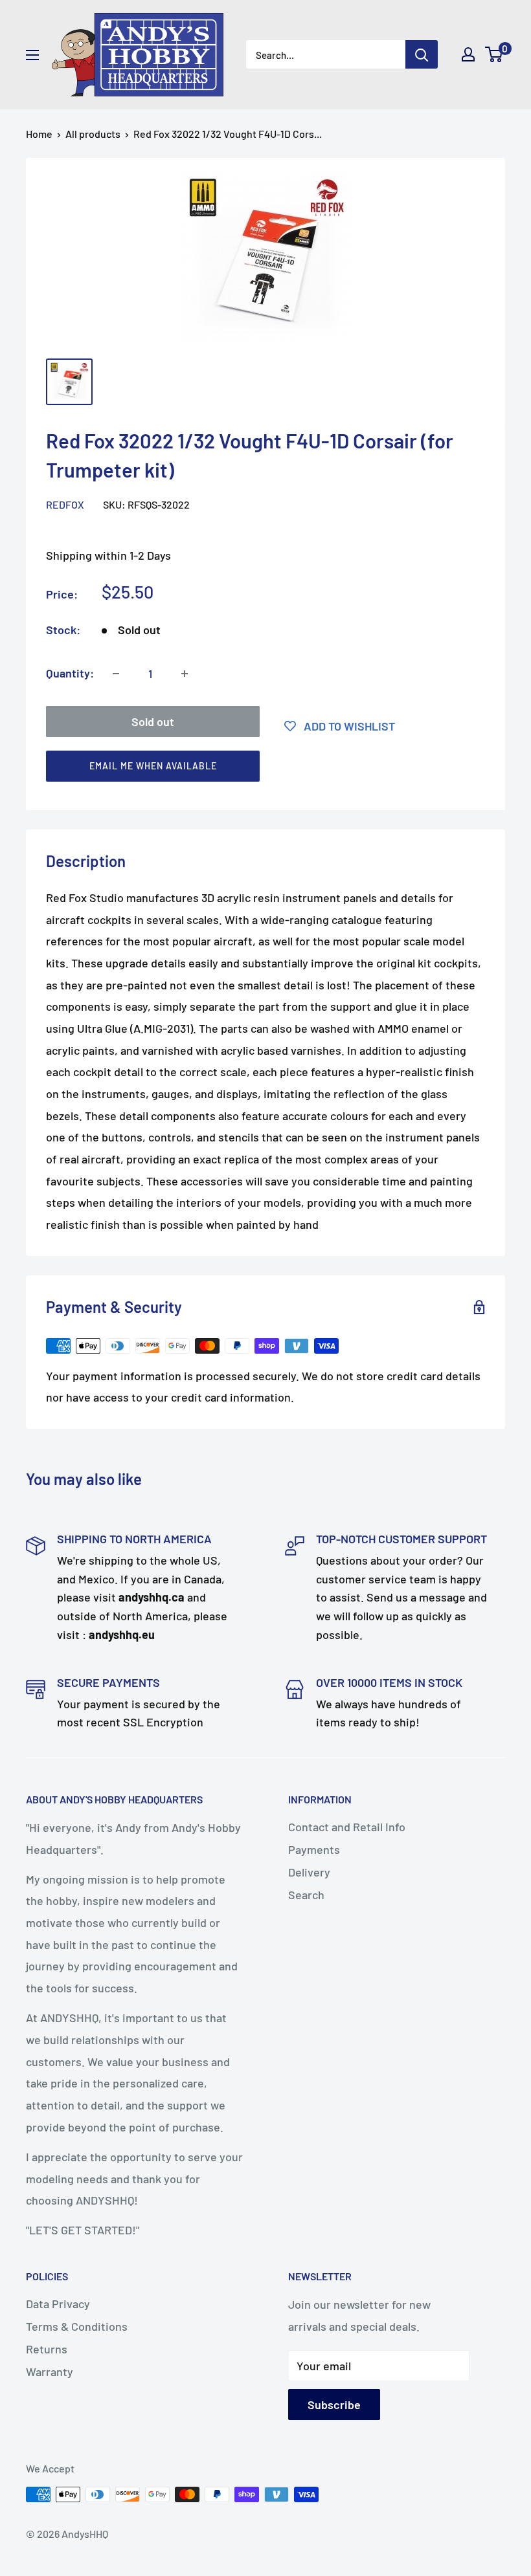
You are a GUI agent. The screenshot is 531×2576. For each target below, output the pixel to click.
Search (306, 1895)
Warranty (50, 2372)
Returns (47, 2349)
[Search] (422, 54)
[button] (260, 769)
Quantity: (70, 673)
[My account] (468, 54)
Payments (314, 1849)
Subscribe (334, 2405)
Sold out (153, 721)
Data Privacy (58, 2304)
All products (93, 134)
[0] (494, 54)
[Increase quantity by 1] (185, 674)
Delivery (309, 1872)
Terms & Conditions (77, 2326)
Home (39, 134)
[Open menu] (32, 55)
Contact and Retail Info (347, 1827)
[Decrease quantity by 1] (116, 674)
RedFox (65, 504)
